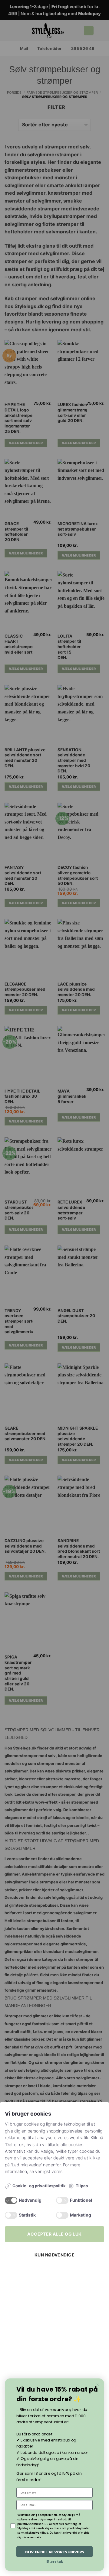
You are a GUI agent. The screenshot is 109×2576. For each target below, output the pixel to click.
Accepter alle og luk (54, 2234)
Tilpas (82, 2186)
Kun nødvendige (54, 2255)
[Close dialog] (98, 2385)
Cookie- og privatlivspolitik (39, 2186)
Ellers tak (55, 2562)
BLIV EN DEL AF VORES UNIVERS (55, 2552)
